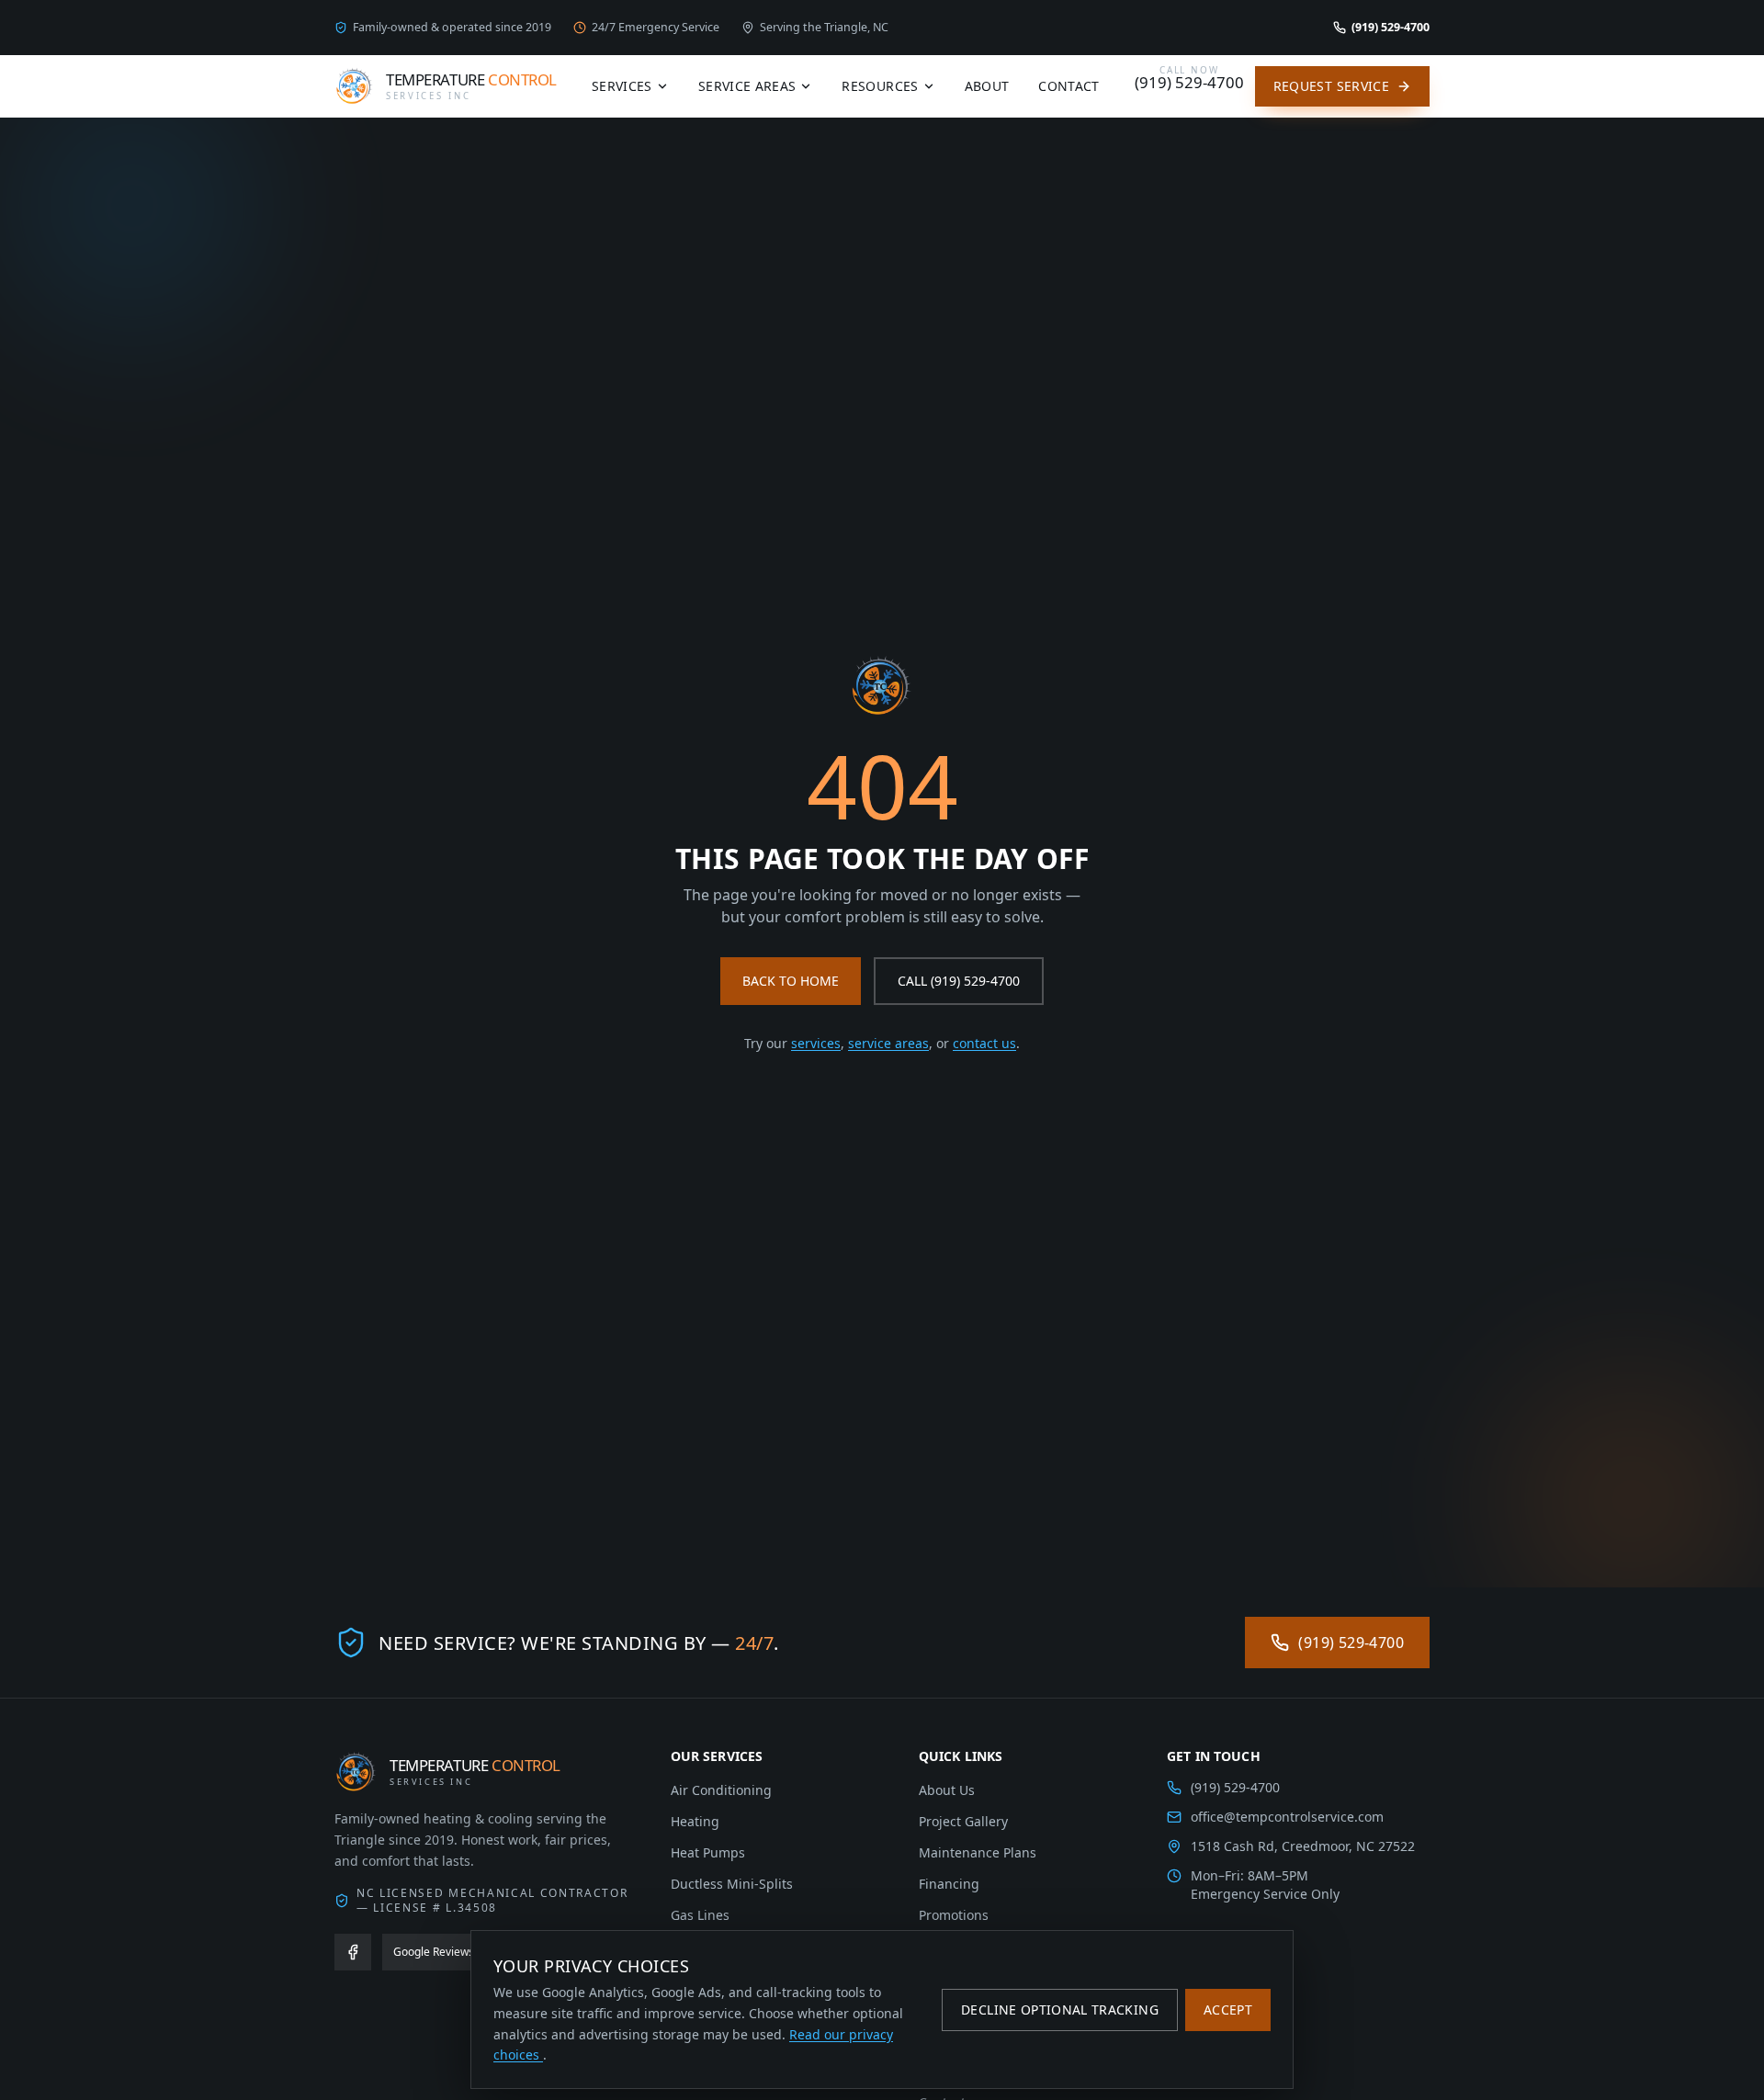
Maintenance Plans (978, 1852)
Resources (880, 86)
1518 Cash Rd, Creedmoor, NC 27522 (1303, 1846)
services (816, 1043)
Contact (1069, 86)
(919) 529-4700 (1351, 1643)
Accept (1228, 2010)
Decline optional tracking (1060, 2010)
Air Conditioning (721, 1790)
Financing (949, 1884)
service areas (888, 1043)
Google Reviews (434, 1952)
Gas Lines (700, 1915)
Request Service (1331, 86)
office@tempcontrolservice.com (1287, 1817)
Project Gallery (963, 1821)
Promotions (954, 1915)
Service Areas (747, 86)
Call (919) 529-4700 (959, 981)
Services (622, 86)
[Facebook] (353, 1952)
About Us (947, 1790)
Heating (695, 1821)
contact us (984, 1043)
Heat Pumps (708, 1852)
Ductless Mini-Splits (732, 1884)
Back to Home (791, 981)
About (987, 86)
